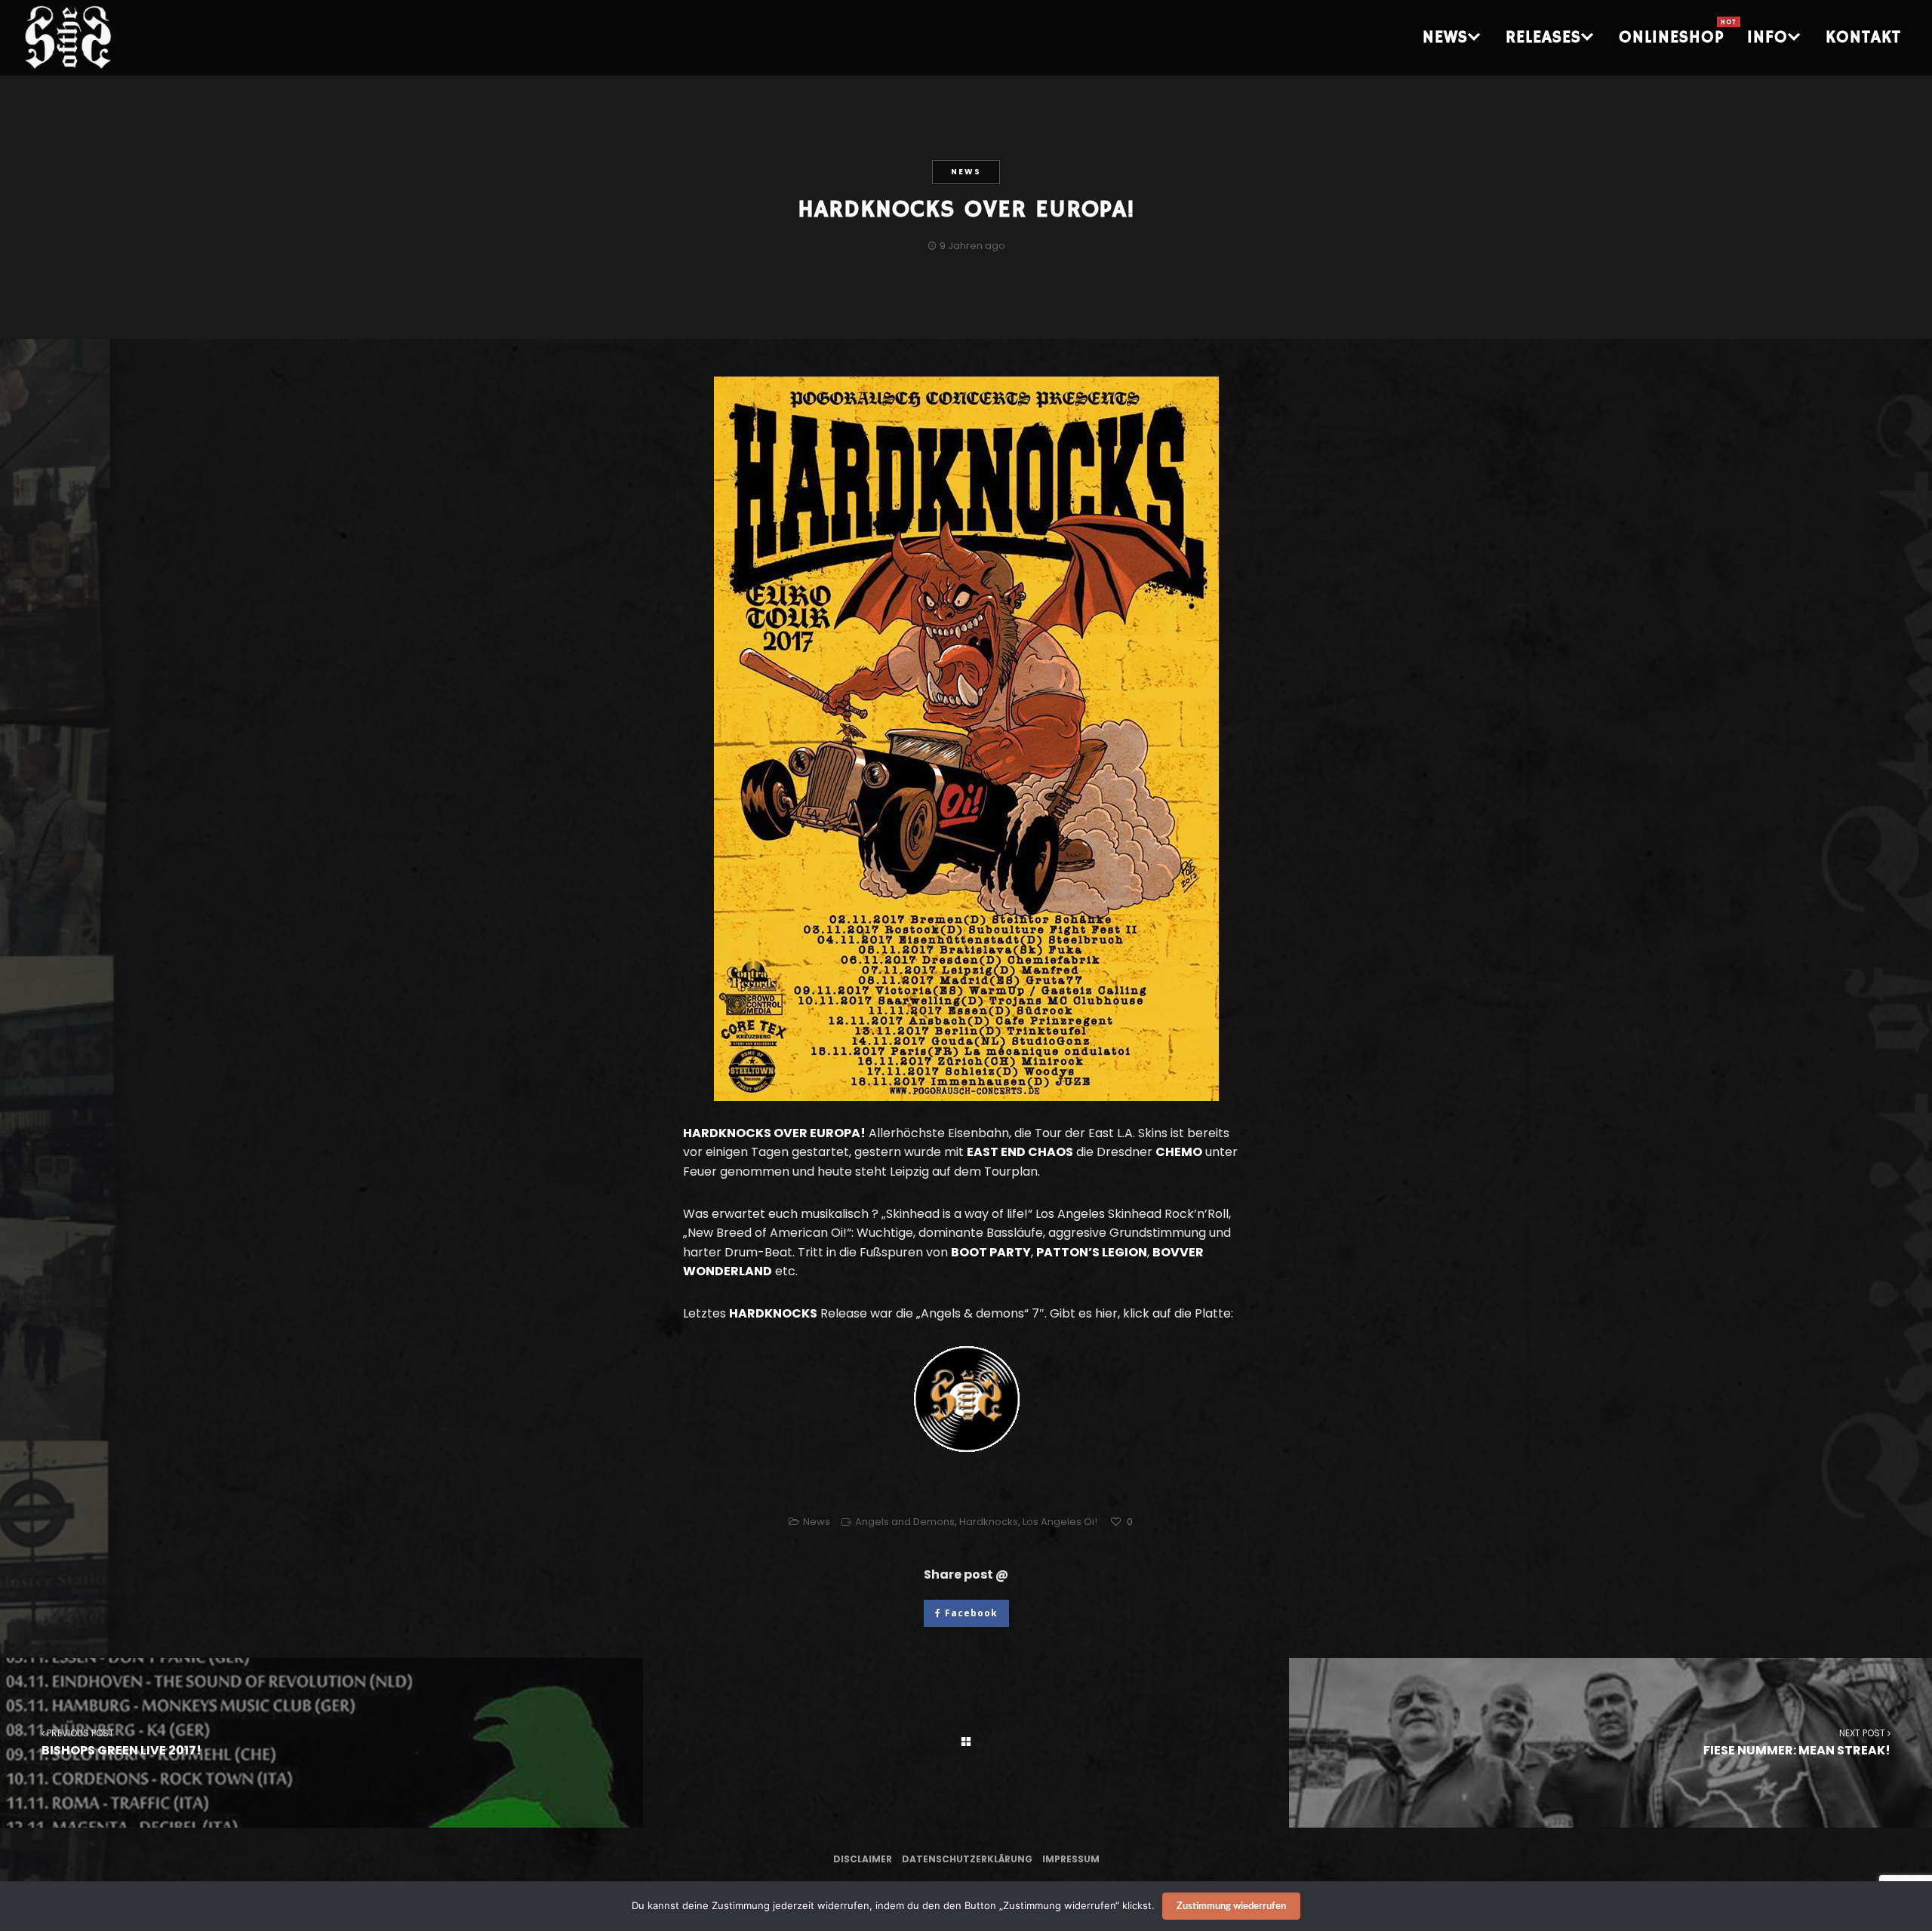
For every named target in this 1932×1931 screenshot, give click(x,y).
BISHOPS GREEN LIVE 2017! (122, 1742)
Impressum (1071, 1859)
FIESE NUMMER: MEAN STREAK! (1797, 1742)
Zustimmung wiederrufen (1231, 1906)
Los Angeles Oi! (1060, 1522)
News (966, 172)
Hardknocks (989, 1522)
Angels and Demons (905, 1522)
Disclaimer (863, 1859)
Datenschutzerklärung (967, 1859)
